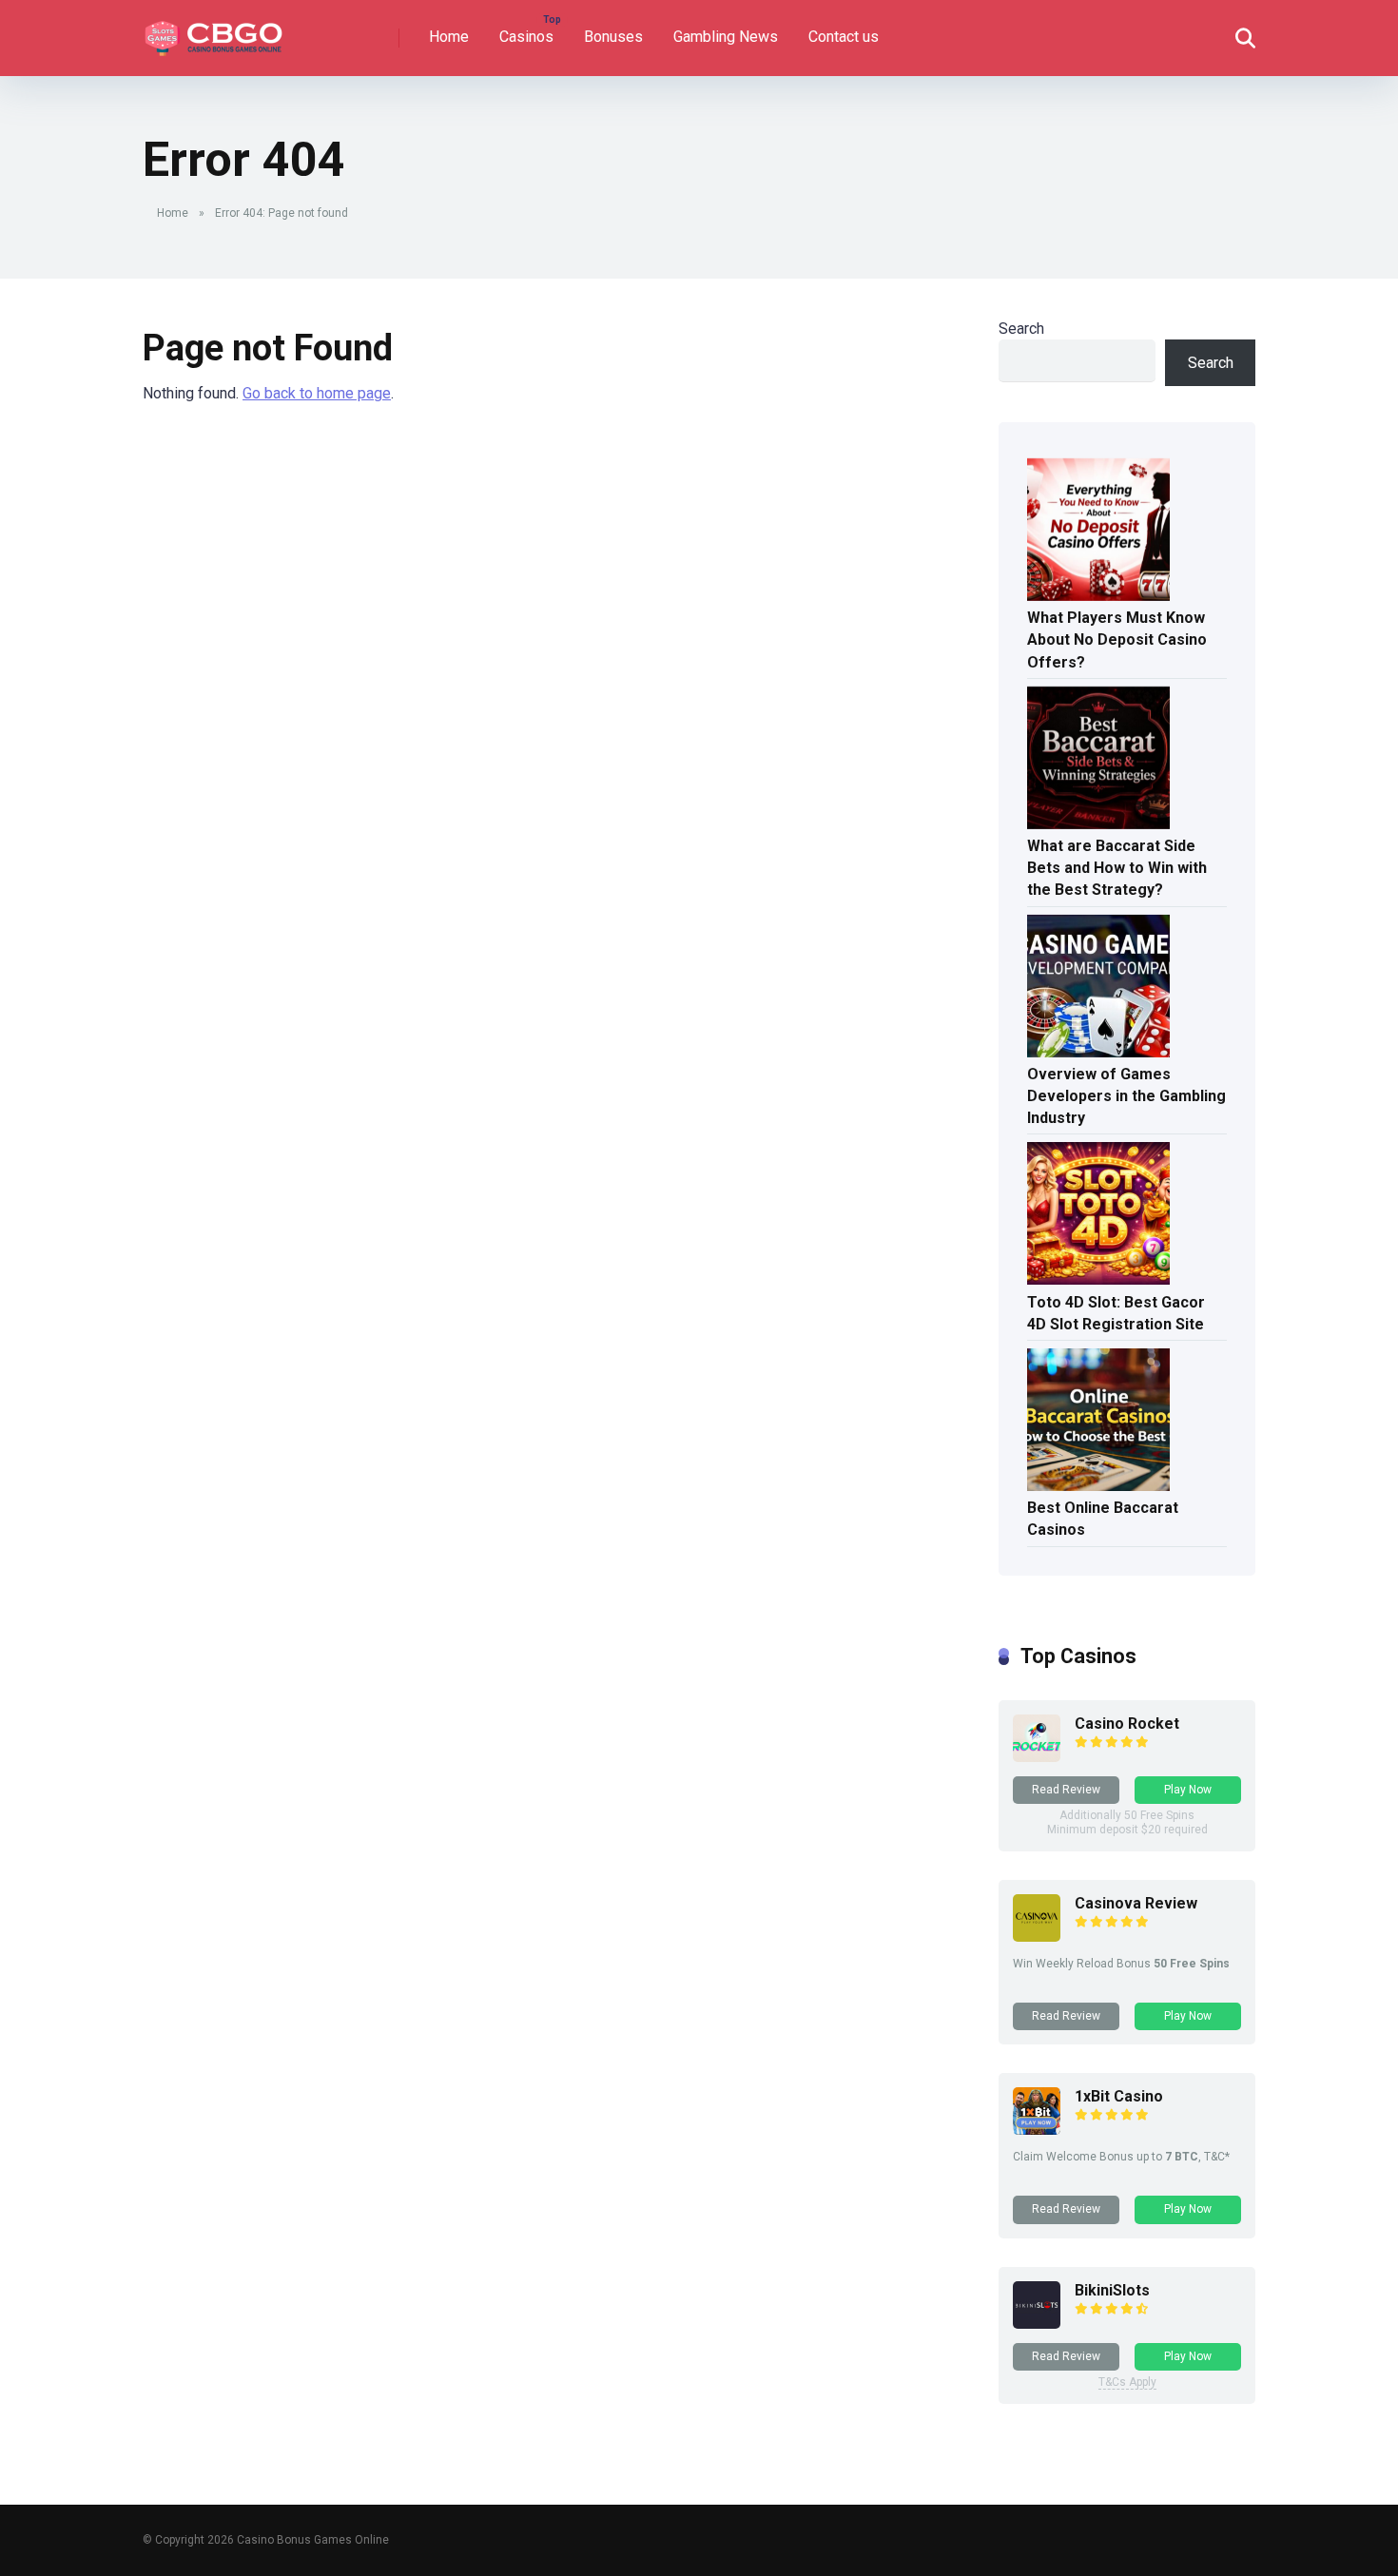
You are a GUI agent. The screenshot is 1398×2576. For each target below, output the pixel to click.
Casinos (526, 37)
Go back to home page (317, 393)
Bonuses (613, 37)
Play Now (1188, 1790)
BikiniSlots (1112, 2290)
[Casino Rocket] (1037, 1757)
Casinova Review (1136, 1903)
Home (449, 37)
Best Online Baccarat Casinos (1103, 1519)
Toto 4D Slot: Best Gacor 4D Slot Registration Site (1116, 1313)
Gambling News (726, 37)
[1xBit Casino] (1037, 2130)
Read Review (1066, 1790)
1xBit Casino (1119, 2096)
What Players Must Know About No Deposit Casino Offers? (1117, 639)
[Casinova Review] (1037, 1937)
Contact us (844, 37)
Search (1021, 329)
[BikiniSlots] (1037, 2324)
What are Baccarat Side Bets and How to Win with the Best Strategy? (1117, 868)
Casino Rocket (1127, 1724)
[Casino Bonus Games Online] (216, 31)
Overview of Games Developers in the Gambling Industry (1126, 1096)
